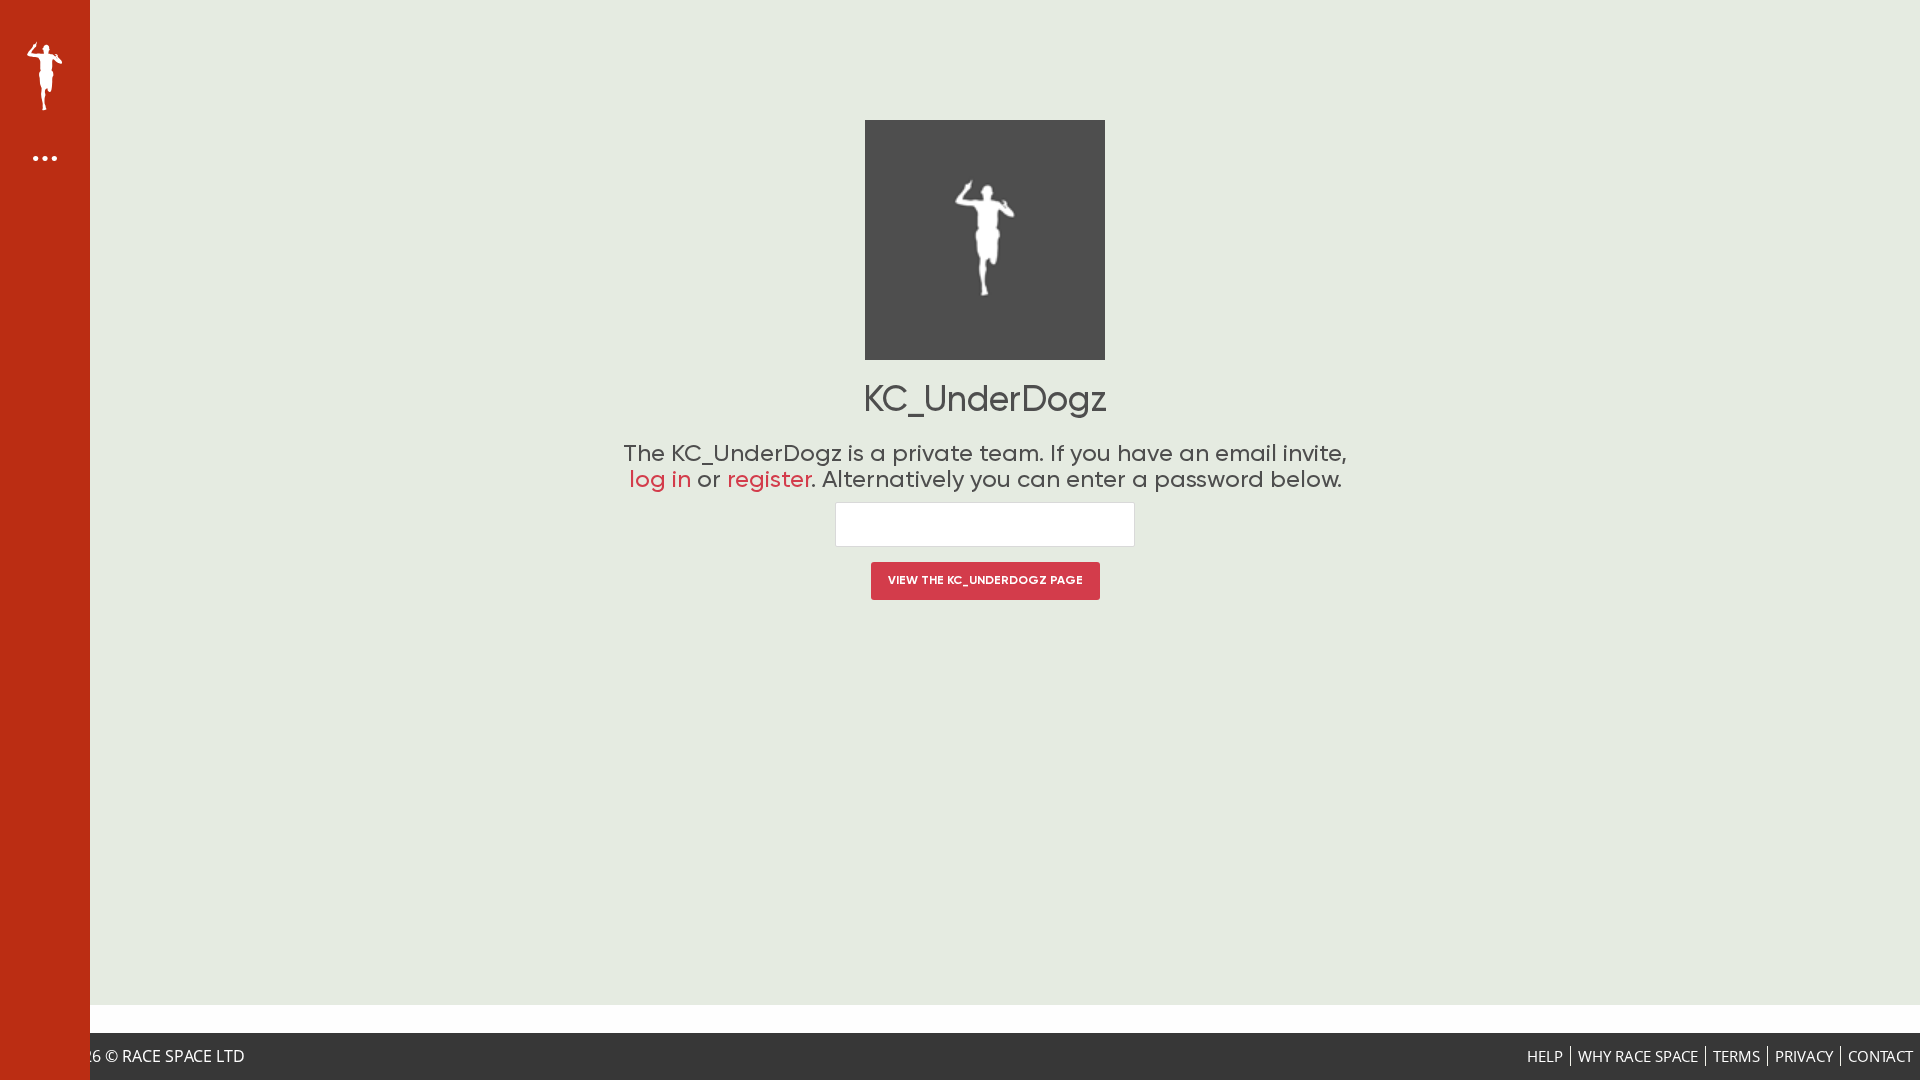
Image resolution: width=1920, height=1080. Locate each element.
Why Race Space (1638, 1056)
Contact (1880, 1056)
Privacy (1804, 1056)
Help (1545, 1056)
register (769, 479)
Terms (1736, 1056)
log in (660, 479)
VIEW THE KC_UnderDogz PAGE (985, 580)
